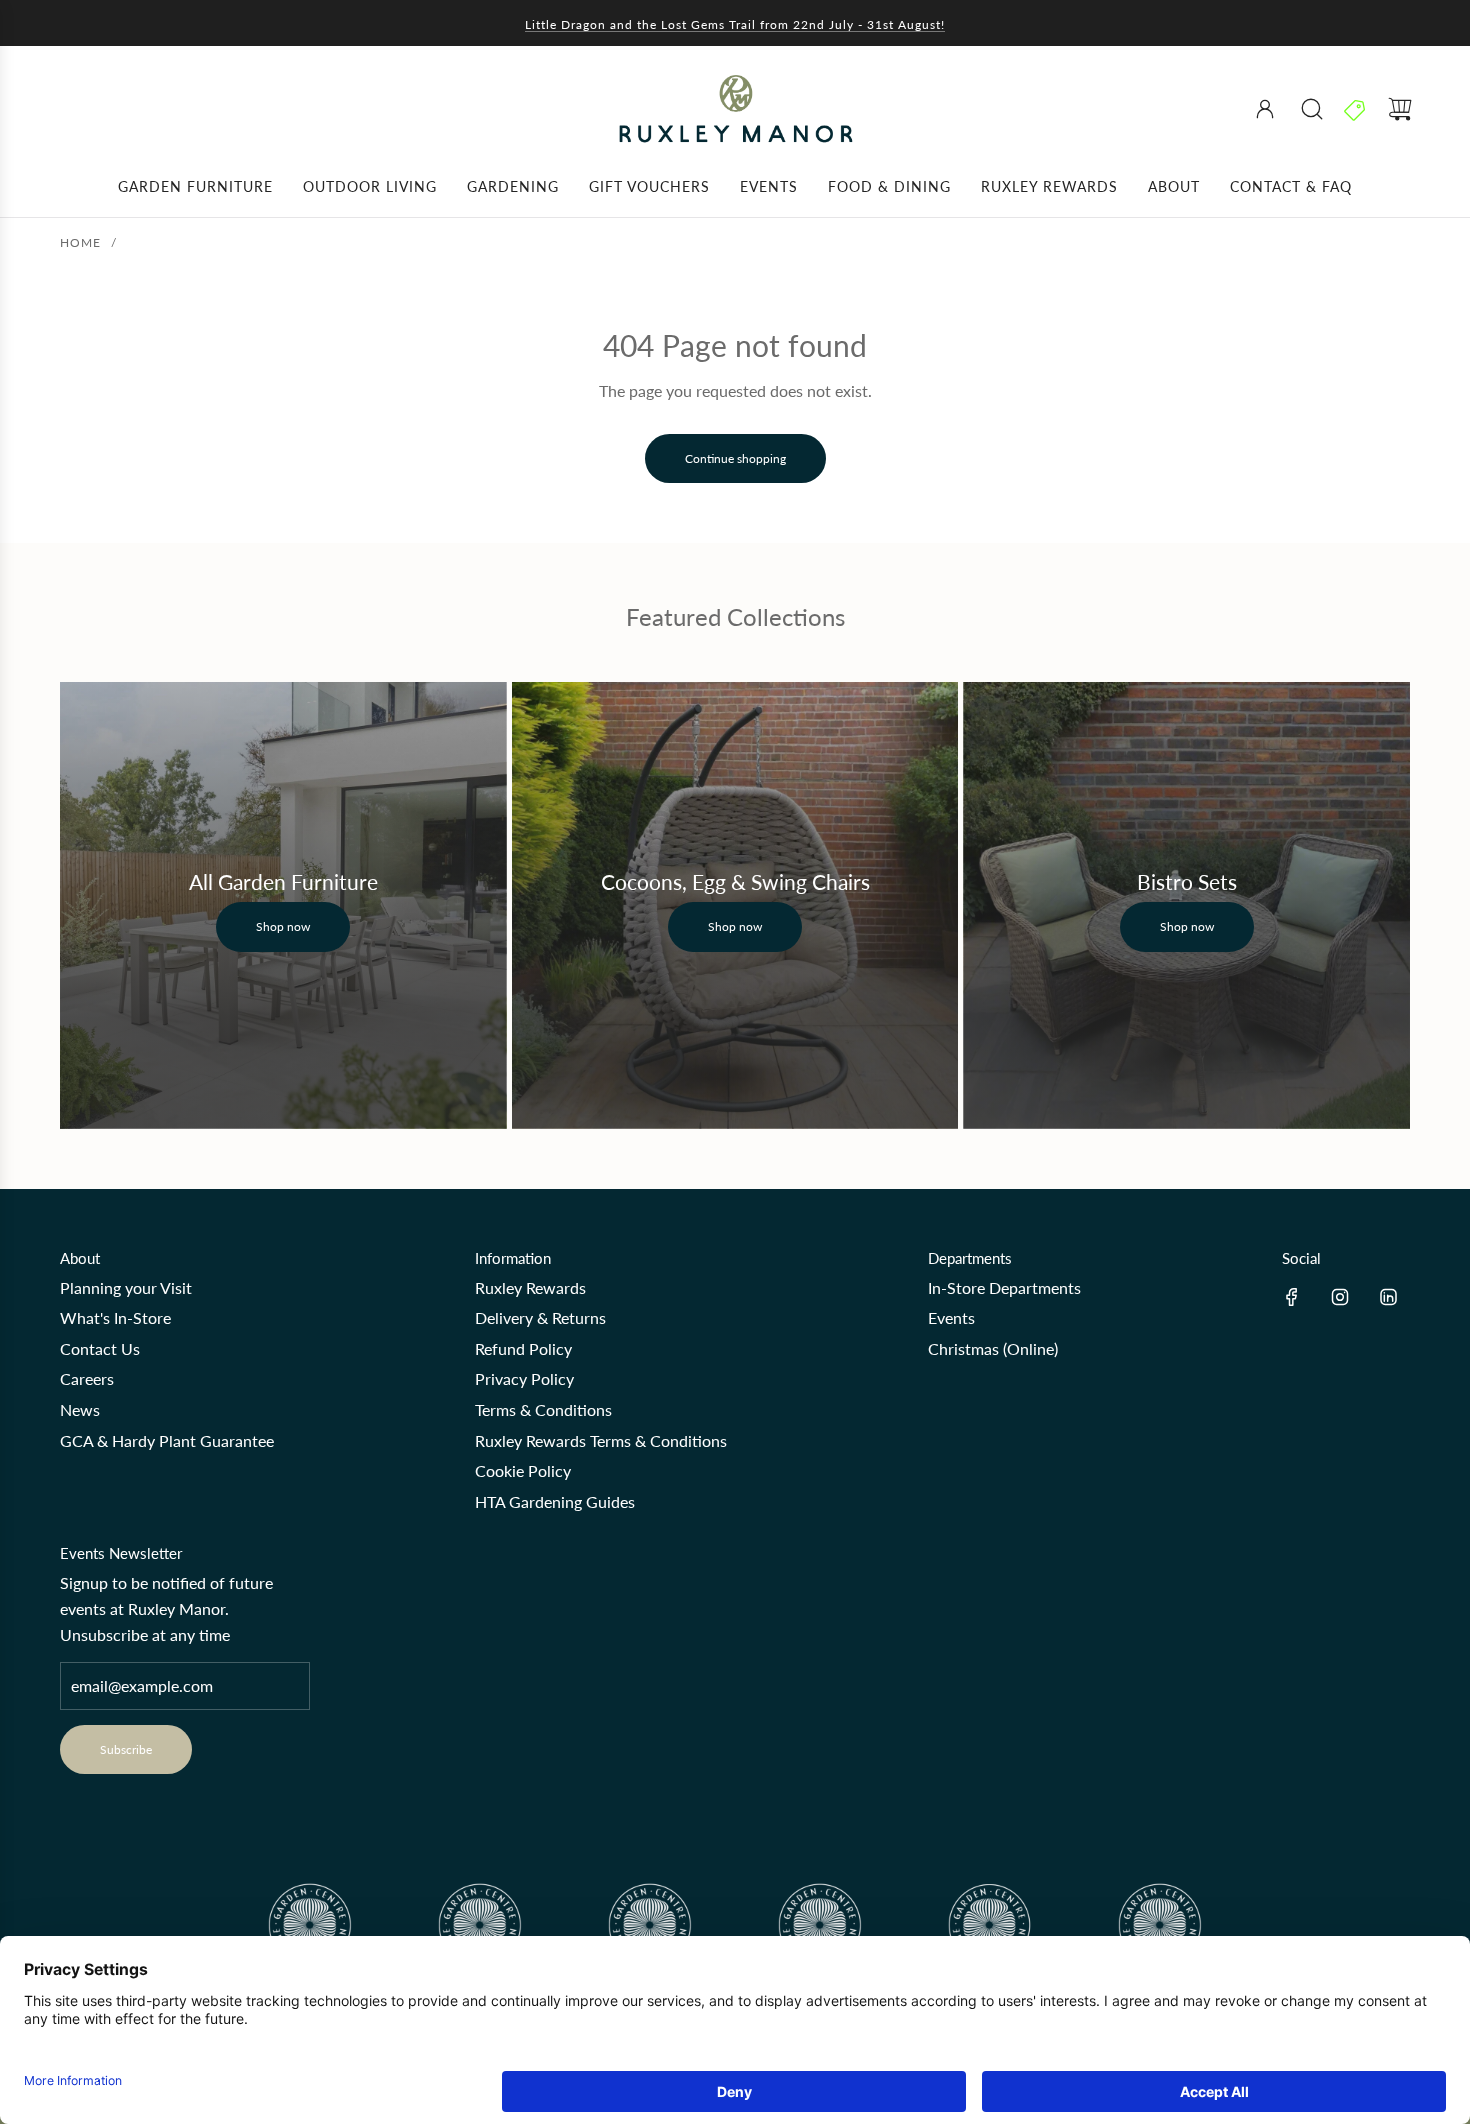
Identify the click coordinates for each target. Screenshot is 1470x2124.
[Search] (1312, 109)
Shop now (283, 926)
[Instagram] (1340, 1297)
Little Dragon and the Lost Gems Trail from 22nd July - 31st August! (735, 24)
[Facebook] (1292, 1297)
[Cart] (1400, 109)
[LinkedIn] (1388, 1297)
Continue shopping (735, 458)
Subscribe (126, 1749)
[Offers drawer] (1356, 109)
